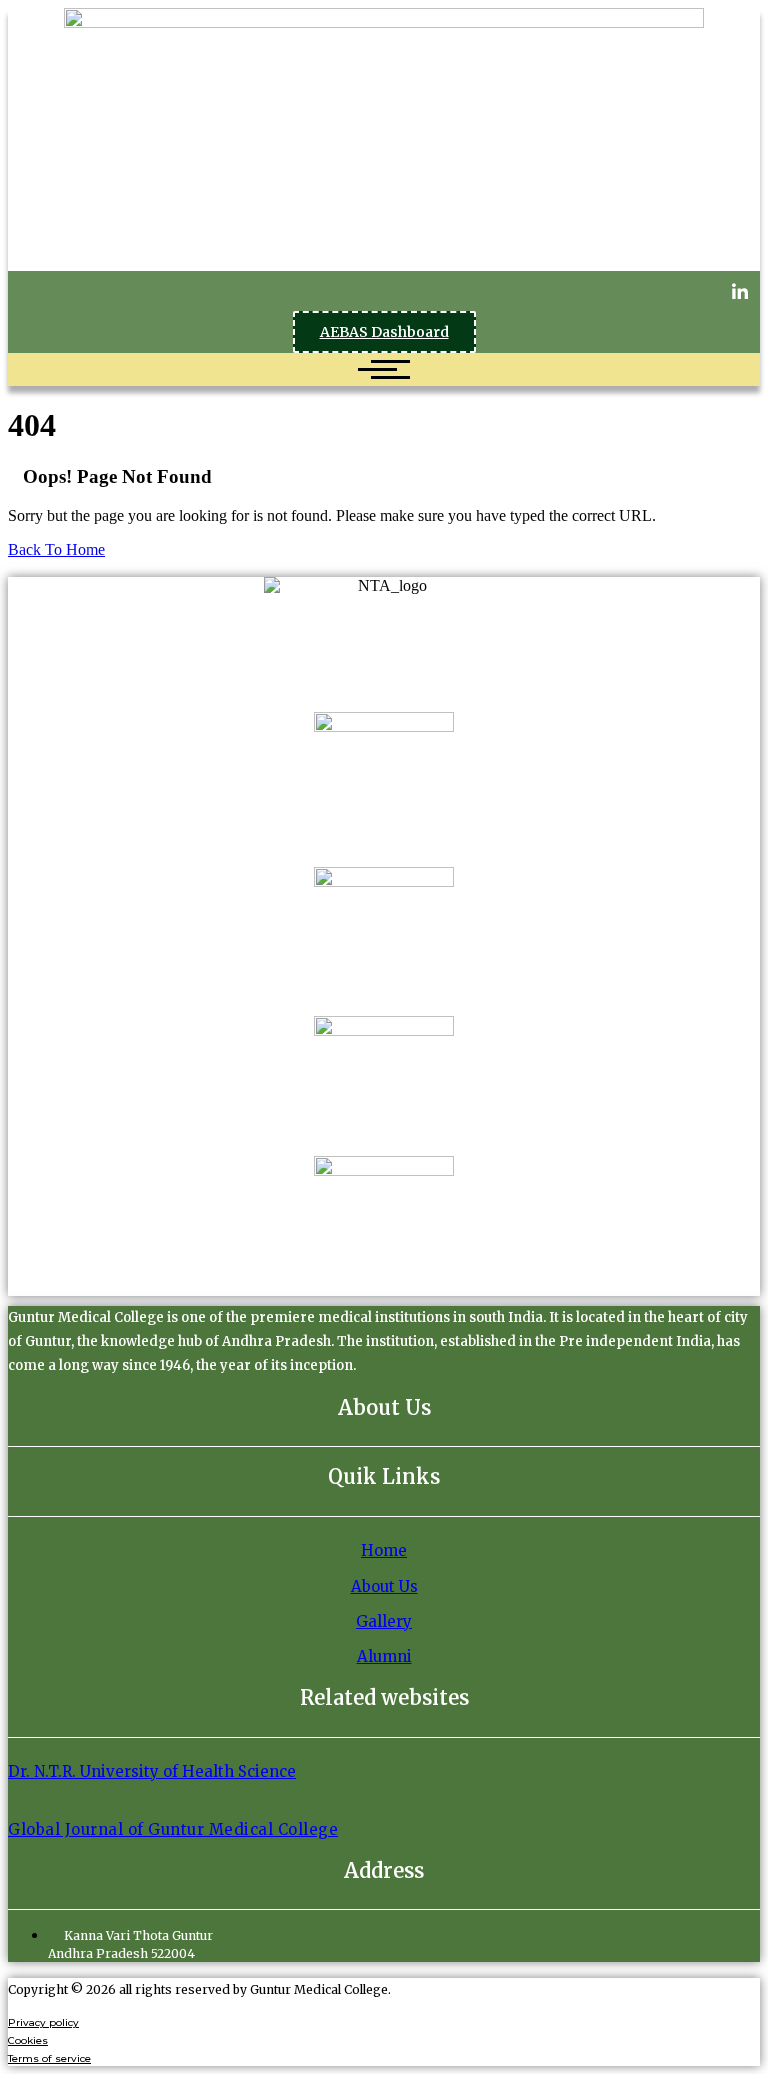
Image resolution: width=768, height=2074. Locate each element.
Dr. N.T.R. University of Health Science (152, 1771)
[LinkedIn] (740, 291)
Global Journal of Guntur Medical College (173, 1829)
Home (384, 1550)
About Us (384, 1586)
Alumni (384, 1656)
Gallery (384, 1621)
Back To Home (56, 549)
